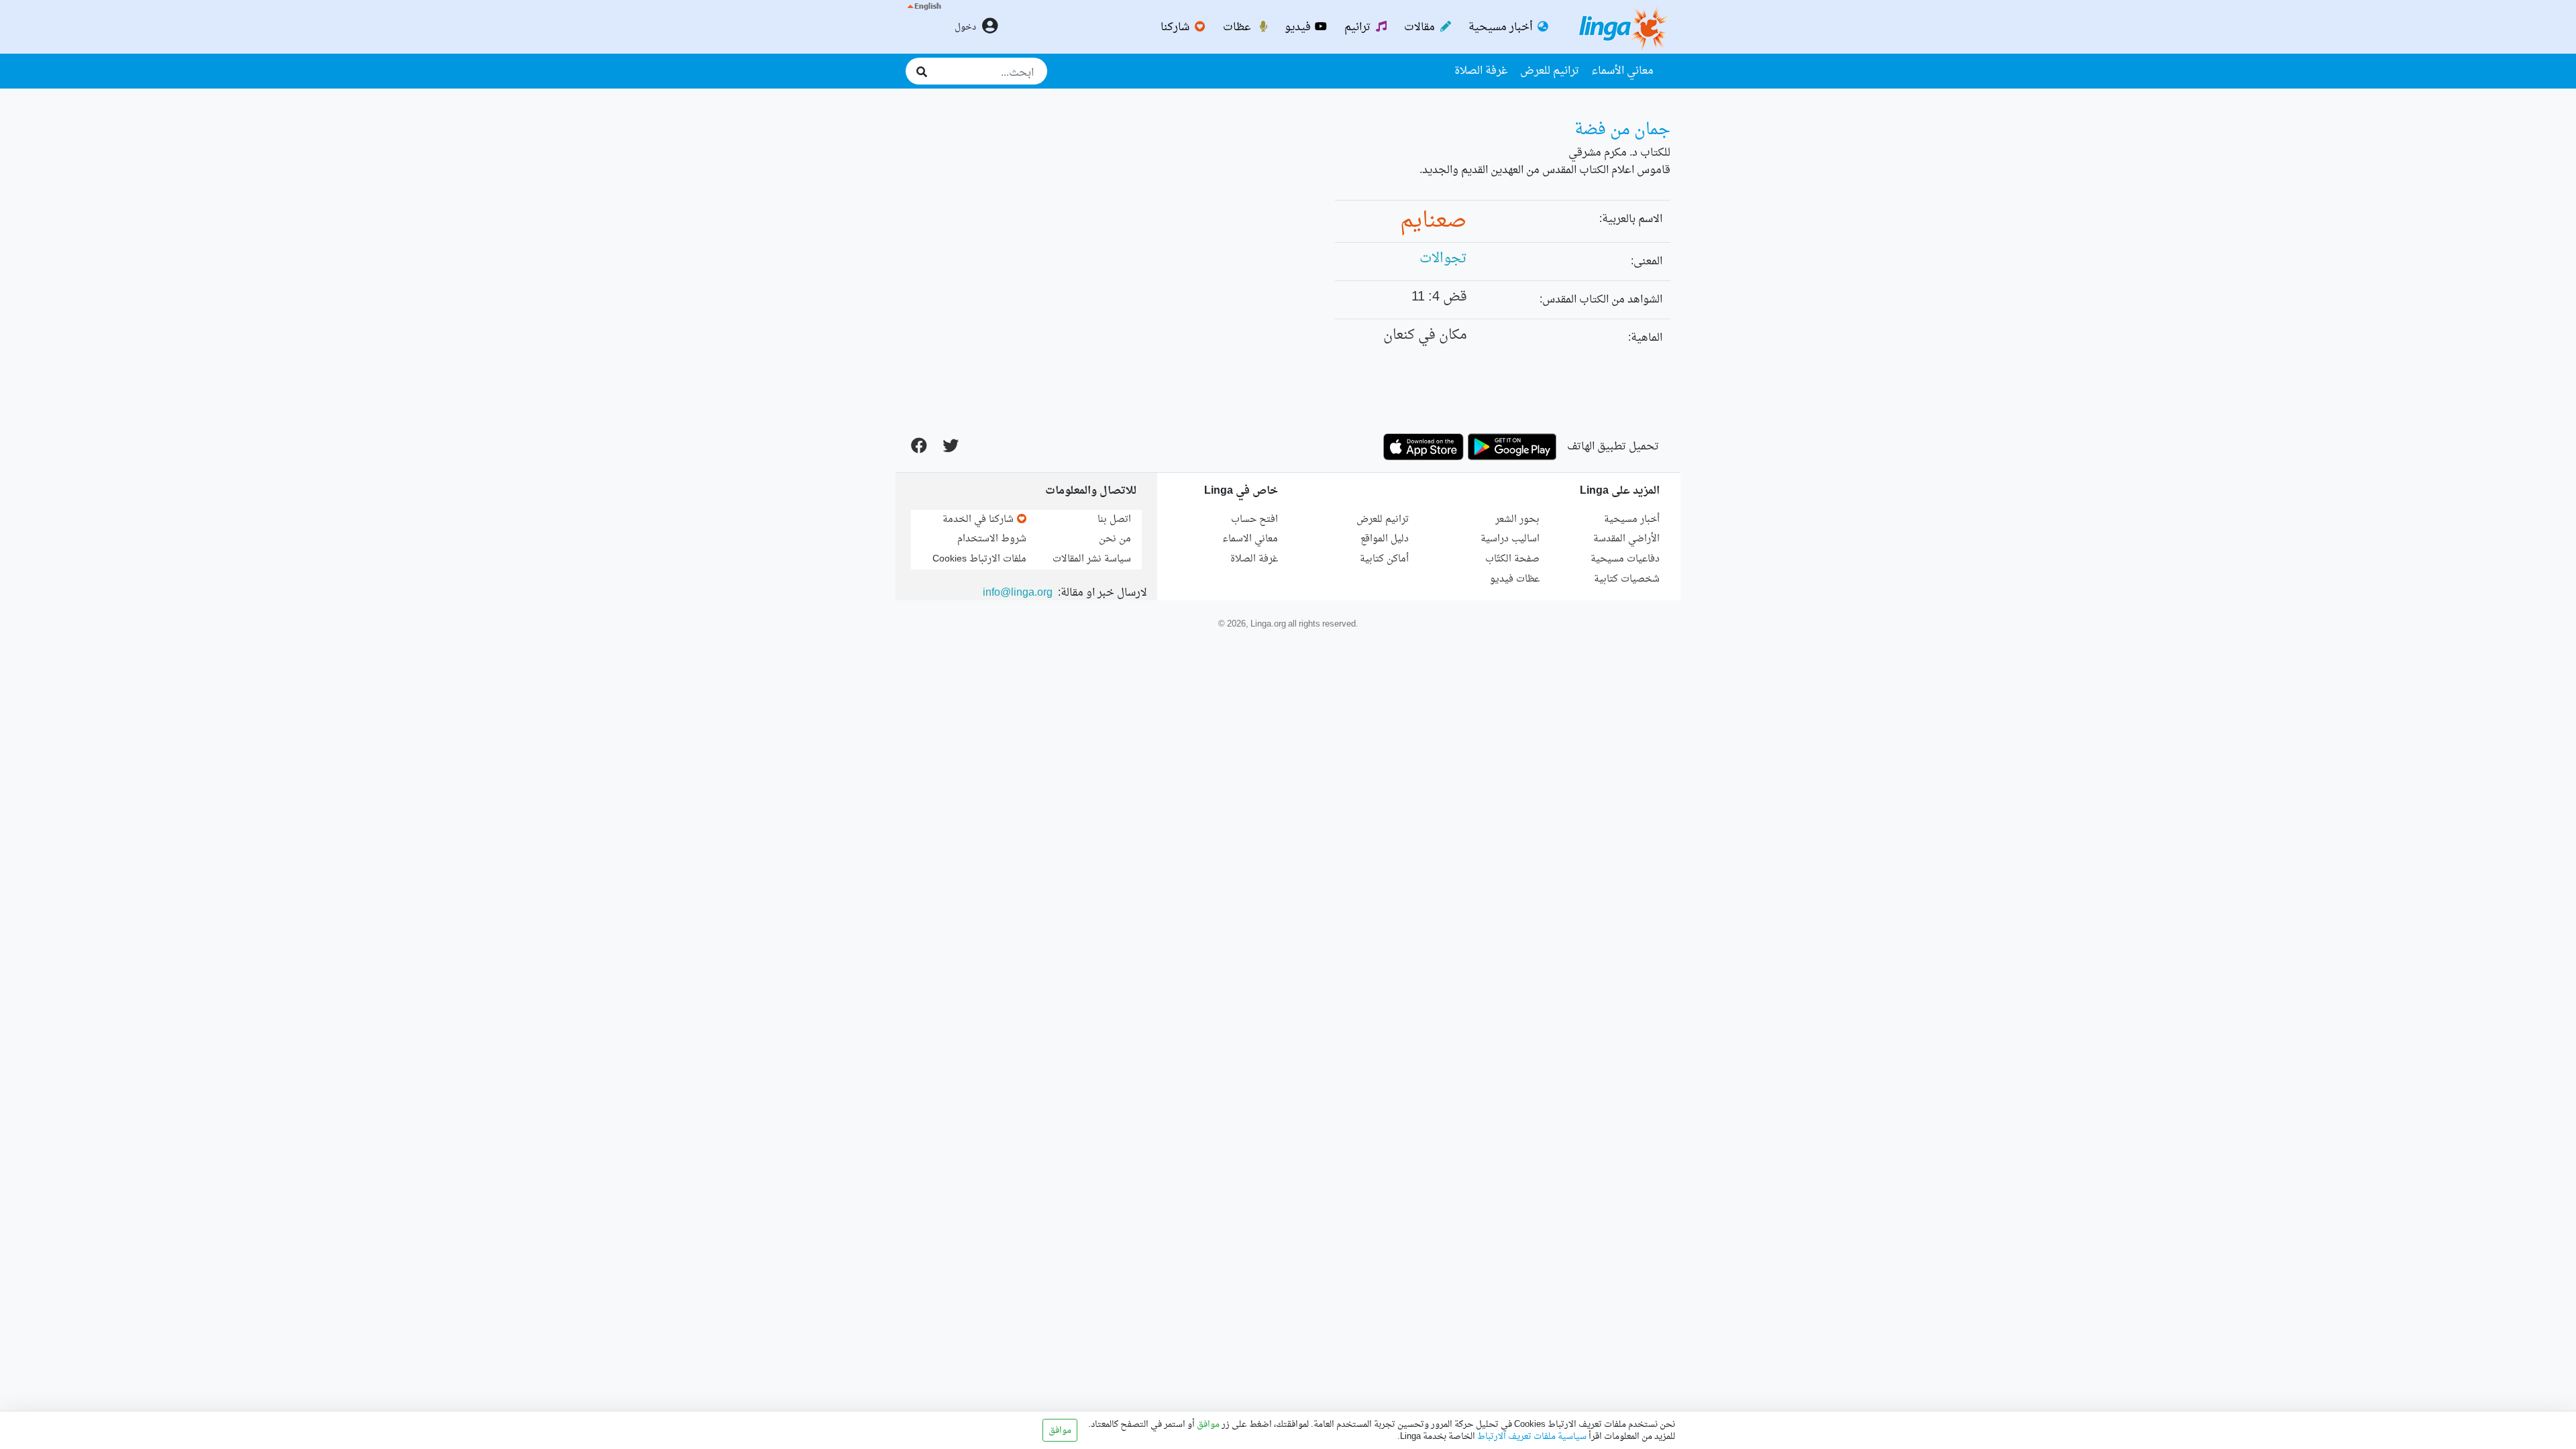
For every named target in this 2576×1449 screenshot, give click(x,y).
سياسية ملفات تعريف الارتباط (1531, 1437)
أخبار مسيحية (1502, 28)
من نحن (1115, 539)
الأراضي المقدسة (1626, 539)
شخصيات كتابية (1627, 579)
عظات (1238, 28)
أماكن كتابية (1384, 559)
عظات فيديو (1515, 579)
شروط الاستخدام (992, 539)
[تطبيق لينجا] (1512, 447)
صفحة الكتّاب (1512, 559)
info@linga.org (1018, 593)
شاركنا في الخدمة (979, 520)
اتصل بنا (1114, 520)
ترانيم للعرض (1550, 71)
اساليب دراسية (1510, 539)
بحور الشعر (1517, 520)
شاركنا (1176, 28)
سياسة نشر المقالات (1092, 559)
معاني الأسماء (1622, 71)
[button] (923, 27)
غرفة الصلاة (1481, 71)
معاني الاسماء (1250, 539)
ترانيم (1359, 28)
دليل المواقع (1385, 539)
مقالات (1421, 28)
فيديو (1299, 28)
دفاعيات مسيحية (1625, 559)
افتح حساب (1254, 520)
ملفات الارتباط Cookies (979, 559)
